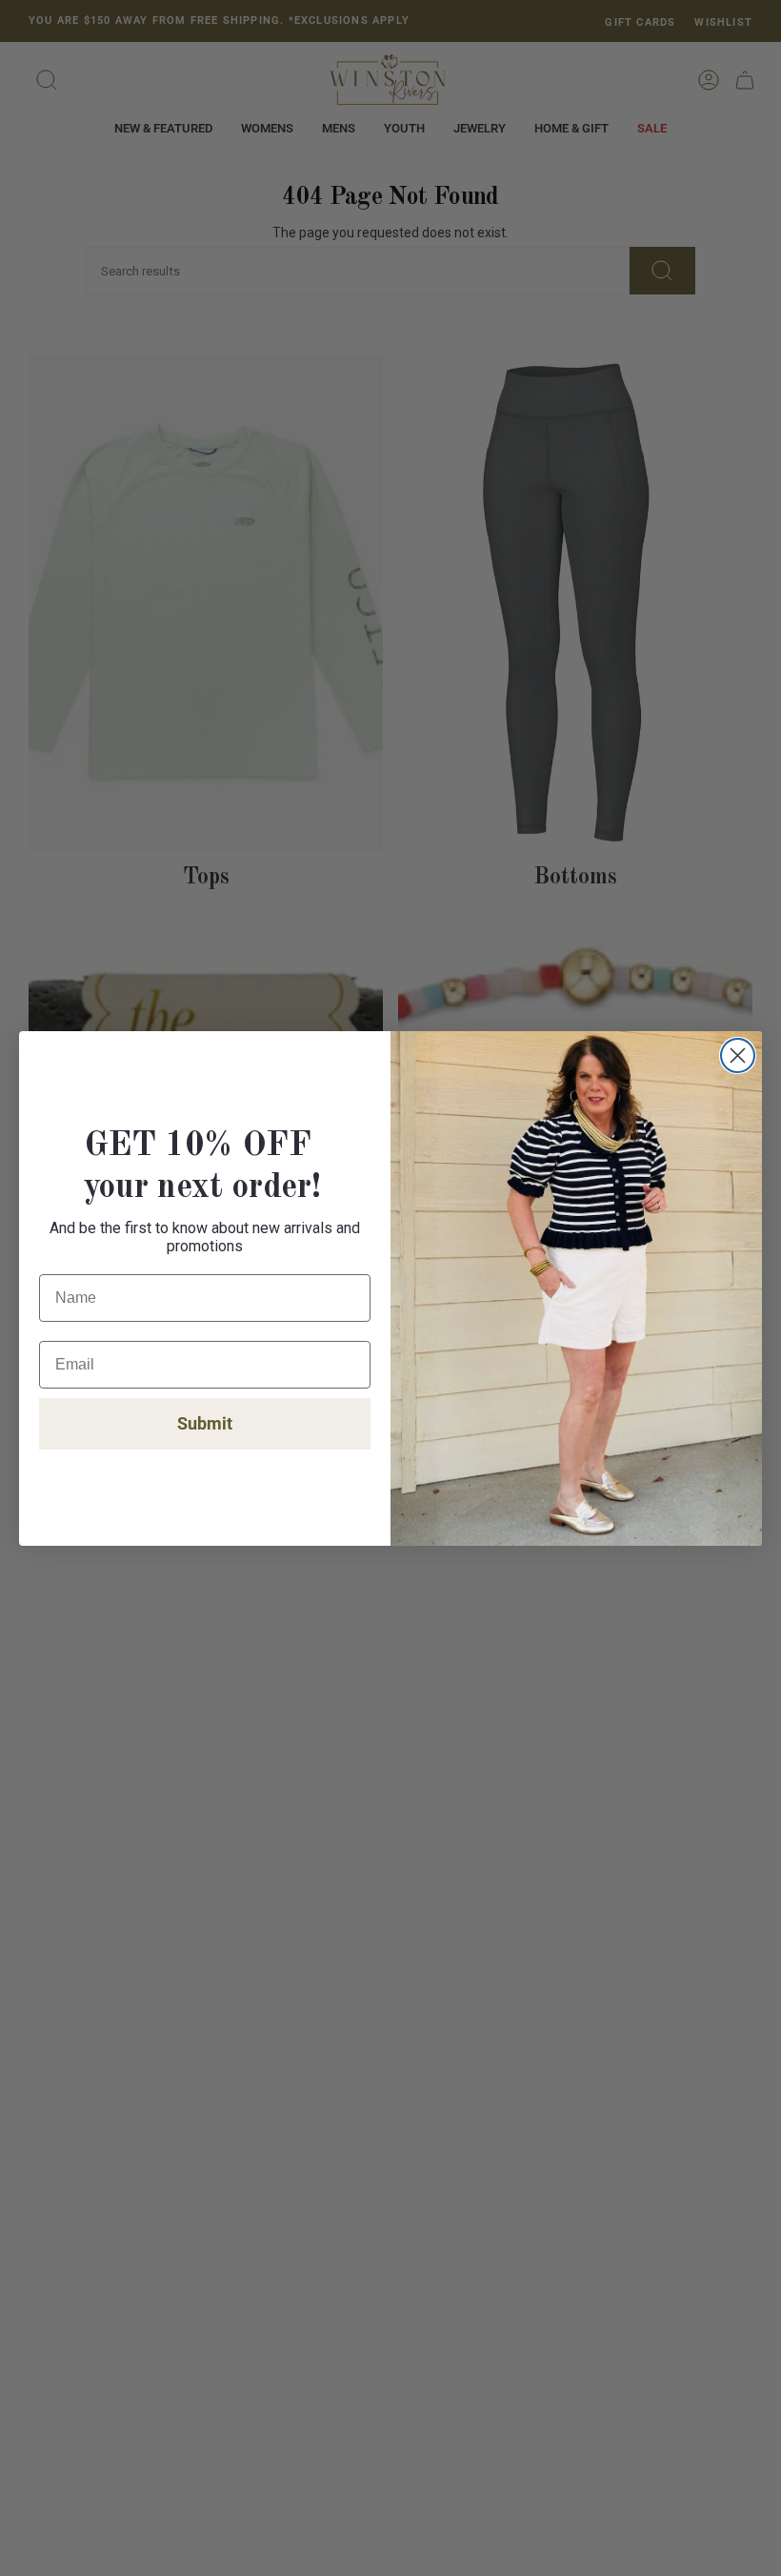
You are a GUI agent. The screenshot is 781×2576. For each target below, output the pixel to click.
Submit (205, 1423)
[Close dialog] (738, 1055)
